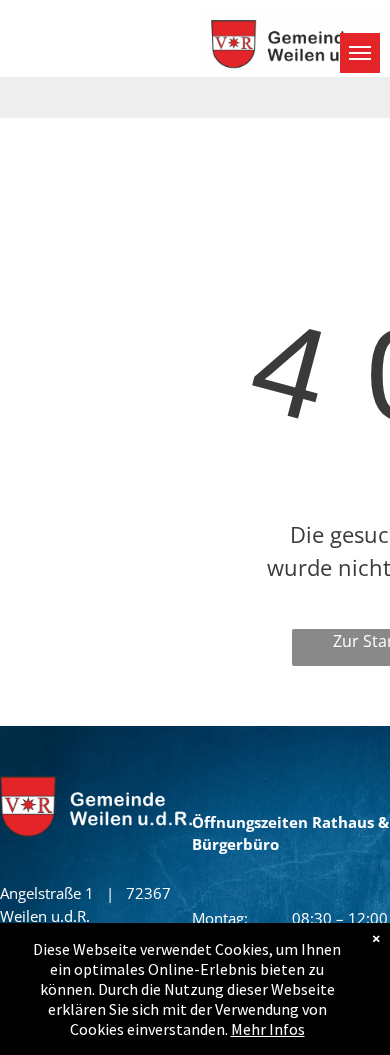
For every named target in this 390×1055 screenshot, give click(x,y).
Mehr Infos (268, 1029)
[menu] (360, 53)
